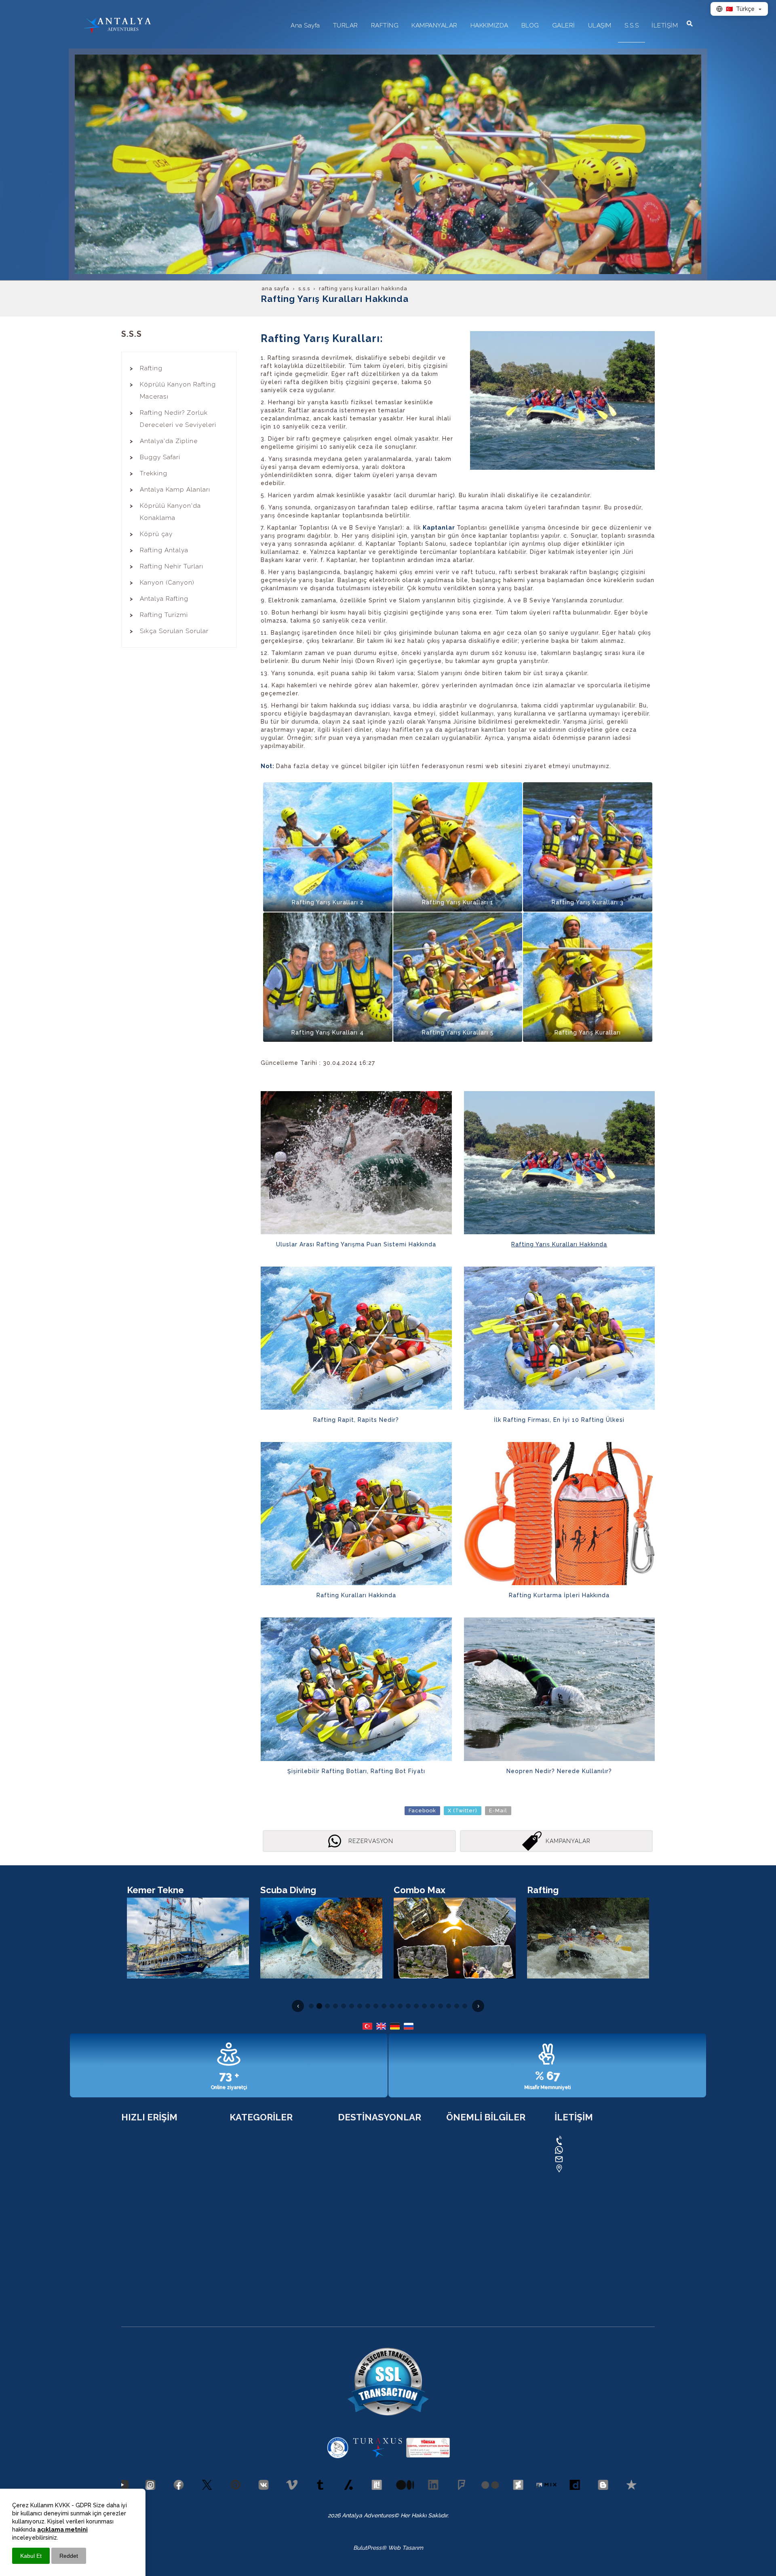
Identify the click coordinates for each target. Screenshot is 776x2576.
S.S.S (128, 2198)
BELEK (346, 2243)
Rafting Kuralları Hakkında (356, 1595)
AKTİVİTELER (139, 2232)
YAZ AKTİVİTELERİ (146, 2277)
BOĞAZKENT (355, 2255)
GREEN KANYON (251, 2255)
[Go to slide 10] (384, 2006)
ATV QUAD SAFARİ (254, 2198)
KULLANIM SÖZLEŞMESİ (479, 2164)
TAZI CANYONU (251, 2175)
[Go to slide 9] (376, 2006)
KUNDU (348, 2153)
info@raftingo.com (593, 2159)
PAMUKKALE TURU (255, 2277)
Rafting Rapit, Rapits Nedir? (356, 1420)
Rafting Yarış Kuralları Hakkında (559, 1244)
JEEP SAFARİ (246, 2187)
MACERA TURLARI (145, 2221)
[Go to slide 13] (408, 2006)
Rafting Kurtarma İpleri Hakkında (559, 1595)
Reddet (69, 2556)
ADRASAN (351, 2198)
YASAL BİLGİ (463, 2153)
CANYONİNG (247, 2153)
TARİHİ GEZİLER (142, 2255)
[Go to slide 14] (416, 2006)
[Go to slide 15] (424, 2006)
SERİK (346, 2277)
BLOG (129, 2175)
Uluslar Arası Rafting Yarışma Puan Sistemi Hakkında (356, 1244)
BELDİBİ (348, 2232)
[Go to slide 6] (352, 2006)
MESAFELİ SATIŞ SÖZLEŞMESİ (486, 2175)
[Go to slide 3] (327, 2006)
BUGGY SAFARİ (250, 2209)
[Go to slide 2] (319, 2006)
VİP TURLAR (246, 2289)
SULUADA (243, 2232)
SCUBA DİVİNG (250, 2221)
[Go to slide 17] (441, 2006)
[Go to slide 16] (432, 2006)
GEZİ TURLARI (140, 2209)
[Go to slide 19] (457, 2006)
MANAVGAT (353, 2266)
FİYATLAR (134, 2289)
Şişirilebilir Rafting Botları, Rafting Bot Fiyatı (356, 1771)
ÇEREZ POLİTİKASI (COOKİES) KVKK (494, 2141)
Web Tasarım (406, 2548)
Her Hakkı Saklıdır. (424, 2515)
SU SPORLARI (140, 2243)
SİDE (344, 2289)
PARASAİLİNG (248, 2266)
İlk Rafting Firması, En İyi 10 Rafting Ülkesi (559, 1420)
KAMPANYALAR (142, 2164)
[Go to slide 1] (311, 2006)
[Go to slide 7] (360, 2006)
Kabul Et (31, 2556)
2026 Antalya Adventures (361, 2515)
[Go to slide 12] (400, 2006)
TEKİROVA (351, 2209)
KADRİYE (350, 2164)
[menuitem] (305, 28)
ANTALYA (350, 2141)
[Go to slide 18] (449, 2006)
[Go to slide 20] (465, 2006)
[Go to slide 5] (344, 2006)
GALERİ (131, 2187)
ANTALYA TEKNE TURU (260, 2243)
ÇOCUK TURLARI (144, 2266)
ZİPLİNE (240, 2164)
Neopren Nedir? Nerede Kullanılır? (559, 1771)
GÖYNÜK (350, 2221)
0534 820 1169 (586, 2140)
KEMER (347, 2187)
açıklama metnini (62, 2530)
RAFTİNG (242, 2141)
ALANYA (349, 2175)
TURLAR (132, 2141)
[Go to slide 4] (335, 2006)
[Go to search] (690, 23)
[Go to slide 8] (368, 2006)
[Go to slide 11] (392, 2006)
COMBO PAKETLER (146, 2153)
